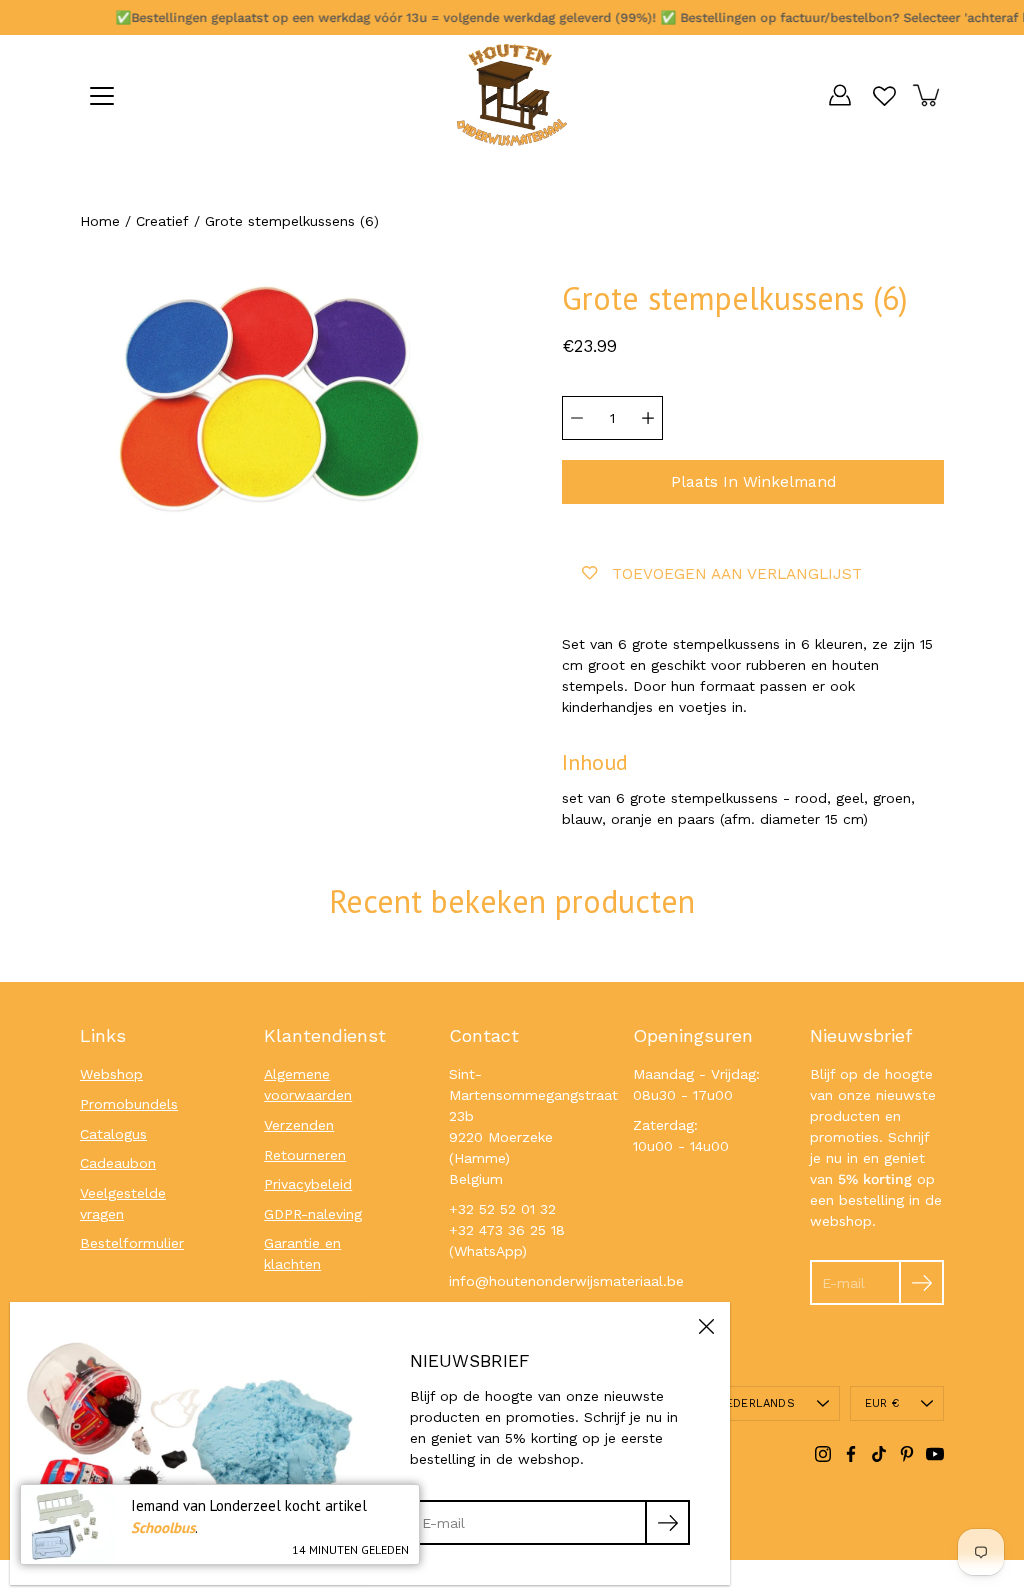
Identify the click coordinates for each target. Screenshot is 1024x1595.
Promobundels (129, 1104)
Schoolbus (163, 1527)
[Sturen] (921, 1282)
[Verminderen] (577, 418)
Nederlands (756, 1403)
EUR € (882, 1403)
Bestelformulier (132, 1243)
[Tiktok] (879, 1454)
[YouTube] (935, 1454)
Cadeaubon (118, 1163)
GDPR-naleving (313, 1214)
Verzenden (299, 1125)
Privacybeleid (308, 1184)
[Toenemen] (648, 418)
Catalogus (113, 1134)
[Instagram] (823, 1454)
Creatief (162, 221)
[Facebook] (851, 1454)
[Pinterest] (907, 1454)
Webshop (111, 1074)
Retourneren (305, 1155)
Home (100, 221)
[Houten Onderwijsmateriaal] (512, 95)
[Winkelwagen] (928, 95)
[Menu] (102, 96)
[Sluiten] (706, 1326)
